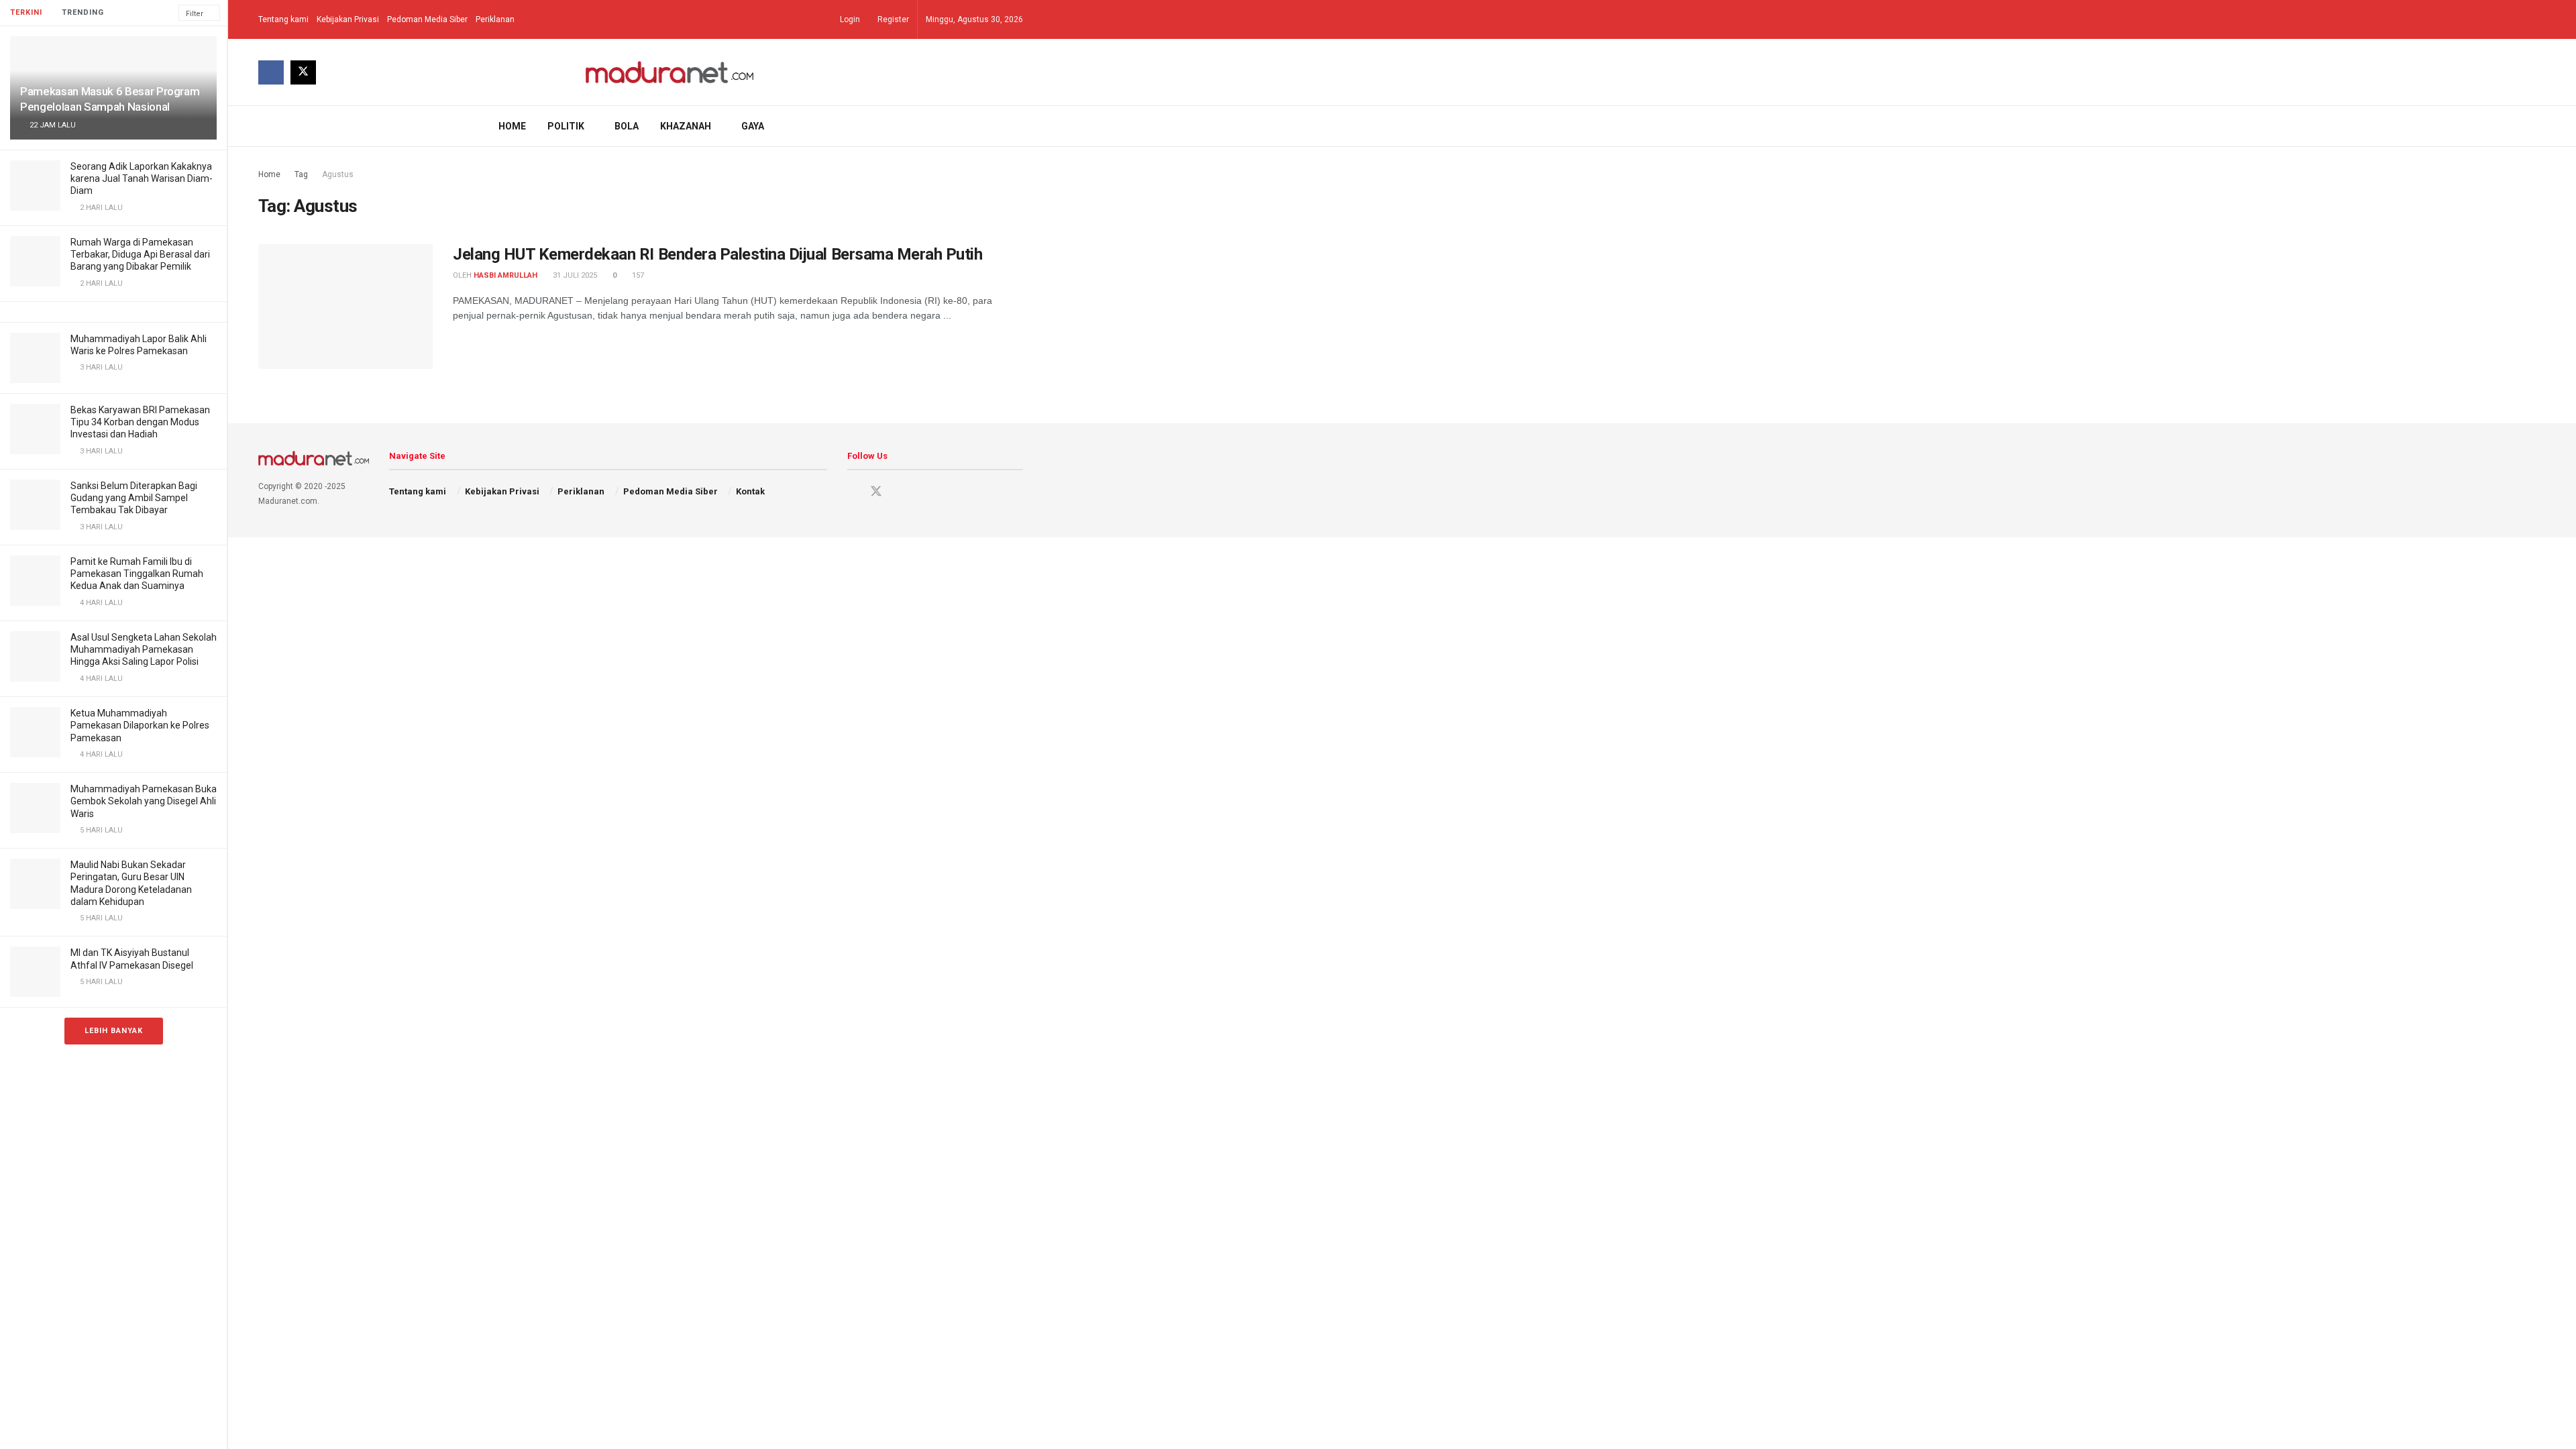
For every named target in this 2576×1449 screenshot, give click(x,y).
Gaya (753, 126)
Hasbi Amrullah (505, 275)
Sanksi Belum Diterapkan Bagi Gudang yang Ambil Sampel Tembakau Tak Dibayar (134, 498)
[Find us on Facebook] (271, 72)
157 (637, 275)
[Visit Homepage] (670, 72)
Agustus (338, 174)
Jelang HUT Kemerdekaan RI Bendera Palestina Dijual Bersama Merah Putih (717, 254)
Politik (566, 126)
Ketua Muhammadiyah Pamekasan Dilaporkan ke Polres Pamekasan (140, 725)
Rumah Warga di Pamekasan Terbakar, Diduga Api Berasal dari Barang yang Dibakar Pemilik (140, 254)
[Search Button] (1018, 126)
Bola (627, 126)
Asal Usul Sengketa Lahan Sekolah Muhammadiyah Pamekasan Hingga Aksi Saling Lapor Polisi (144, 649)
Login (849, 19)
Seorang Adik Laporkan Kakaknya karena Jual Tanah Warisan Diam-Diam (142, 178)
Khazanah (686, 126)
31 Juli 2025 (574, 275)
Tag (301, 174)
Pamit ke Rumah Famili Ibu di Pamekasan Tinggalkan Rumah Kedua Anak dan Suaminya (137, 574)
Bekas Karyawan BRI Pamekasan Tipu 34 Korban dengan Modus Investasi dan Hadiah (140, 422)
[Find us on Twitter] (303, 72)
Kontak (750, 491)
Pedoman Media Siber (427, 19)
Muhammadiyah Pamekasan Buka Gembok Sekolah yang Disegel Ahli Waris (144, 801)
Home (512, 126)
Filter (195, 14)
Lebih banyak (114, 1031)
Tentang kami (283, 19)
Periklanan (495, 19)
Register (892, 19)
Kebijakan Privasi (348, 19)
